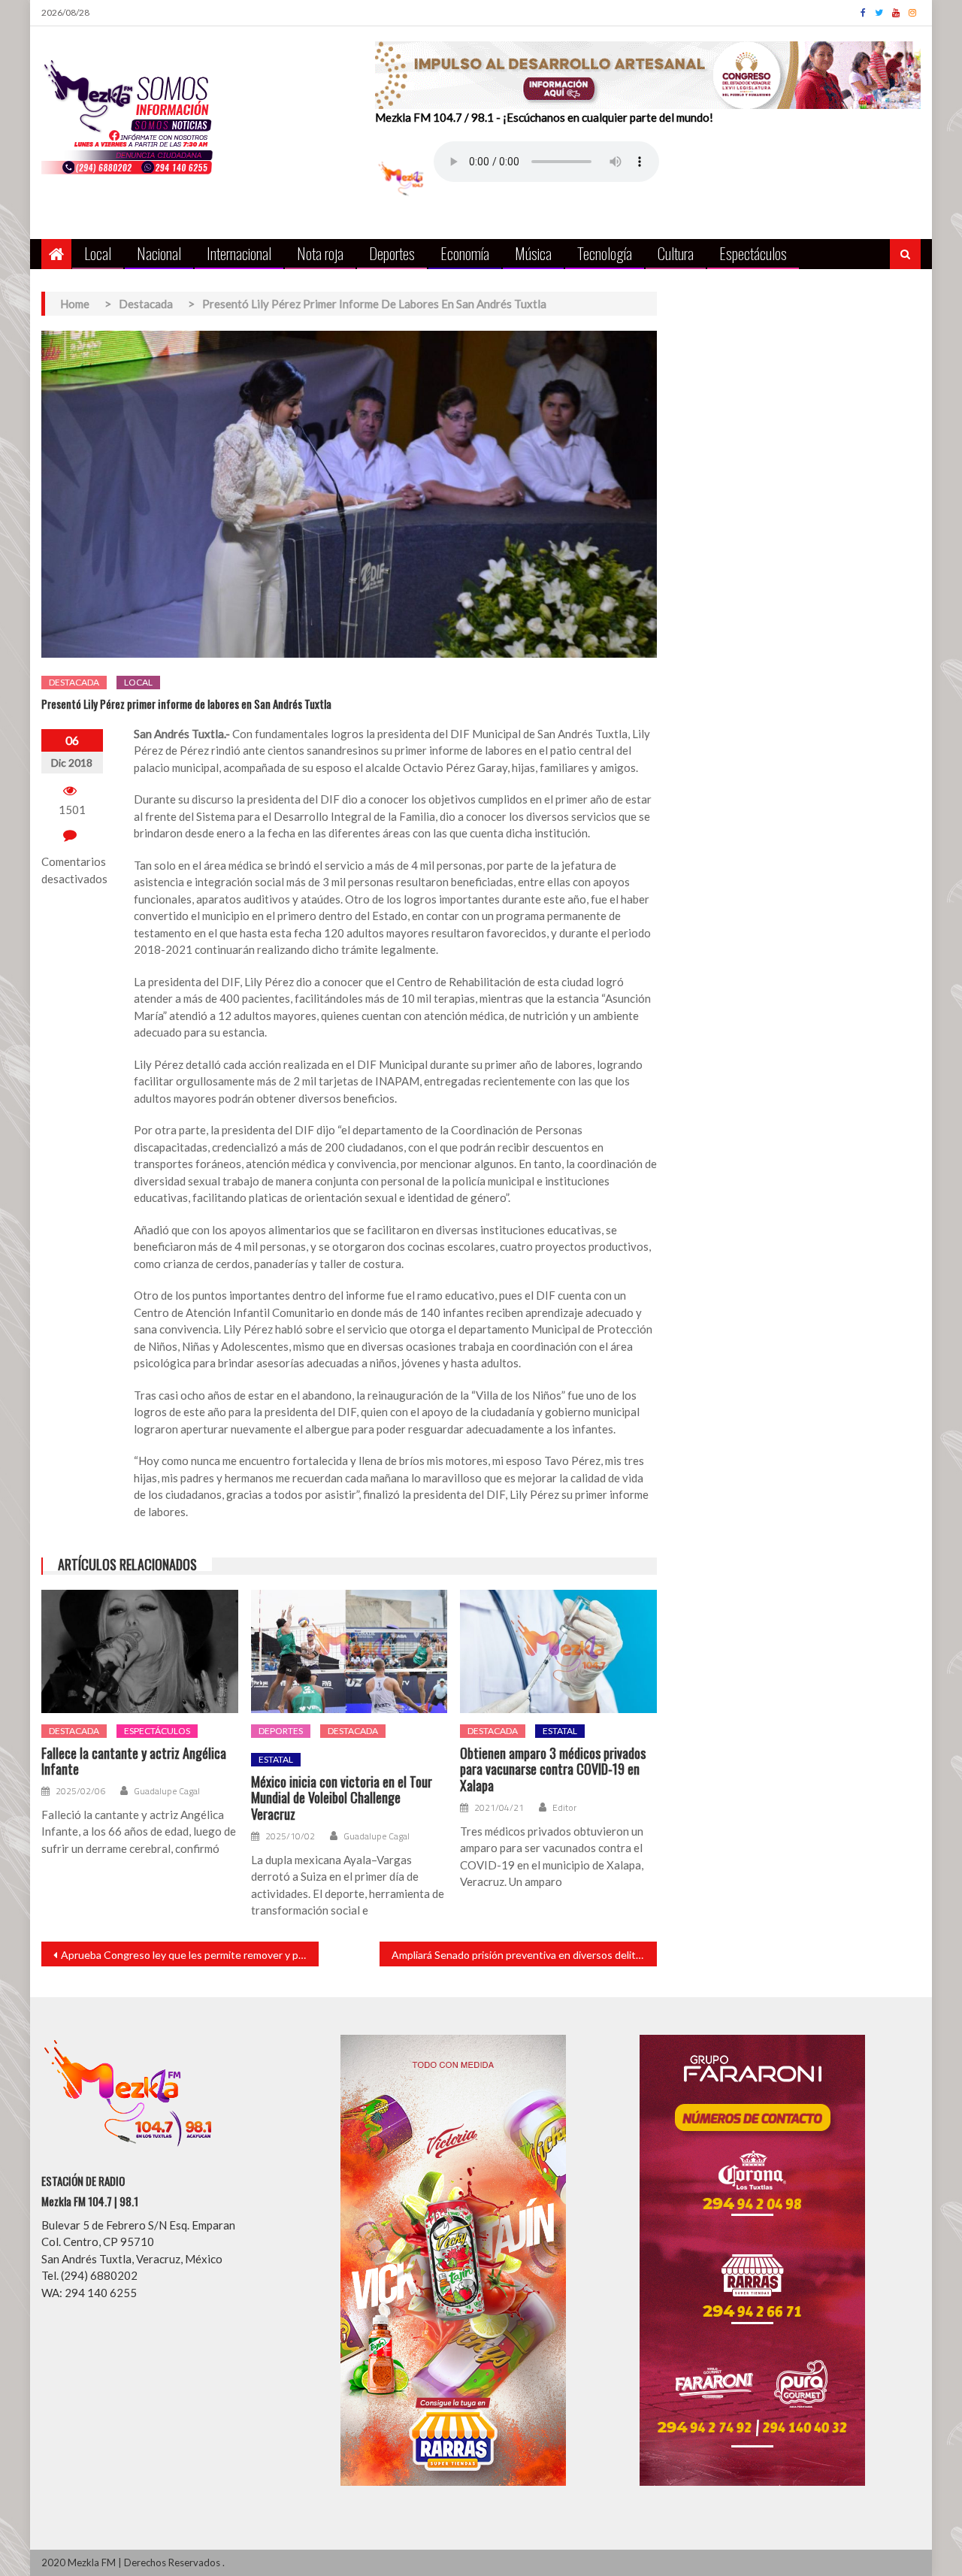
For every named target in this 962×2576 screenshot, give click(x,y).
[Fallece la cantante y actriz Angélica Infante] (140, 1651)
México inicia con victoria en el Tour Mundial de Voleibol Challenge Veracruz (342, 1798)
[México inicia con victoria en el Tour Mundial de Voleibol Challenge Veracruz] (349, 1651)
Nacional (159, 253)
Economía (465, 253)
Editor (564, 1808)
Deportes (392, 253)
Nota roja (320, 253)
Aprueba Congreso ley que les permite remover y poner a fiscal (190, 1955)
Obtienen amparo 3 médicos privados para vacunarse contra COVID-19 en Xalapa (553, 1770)
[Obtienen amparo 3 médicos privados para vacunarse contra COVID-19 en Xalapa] (558, 1651)
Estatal (276, 1759)
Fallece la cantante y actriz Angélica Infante (134, 1762)
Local (98, 253)
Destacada (74, 682)
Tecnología (605, 253)
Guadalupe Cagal (167, 1791)
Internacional (239, 253)
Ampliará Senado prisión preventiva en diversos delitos (519, 1955)
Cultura (676, 253)
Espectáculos (753, 253)
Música (533, 253)
